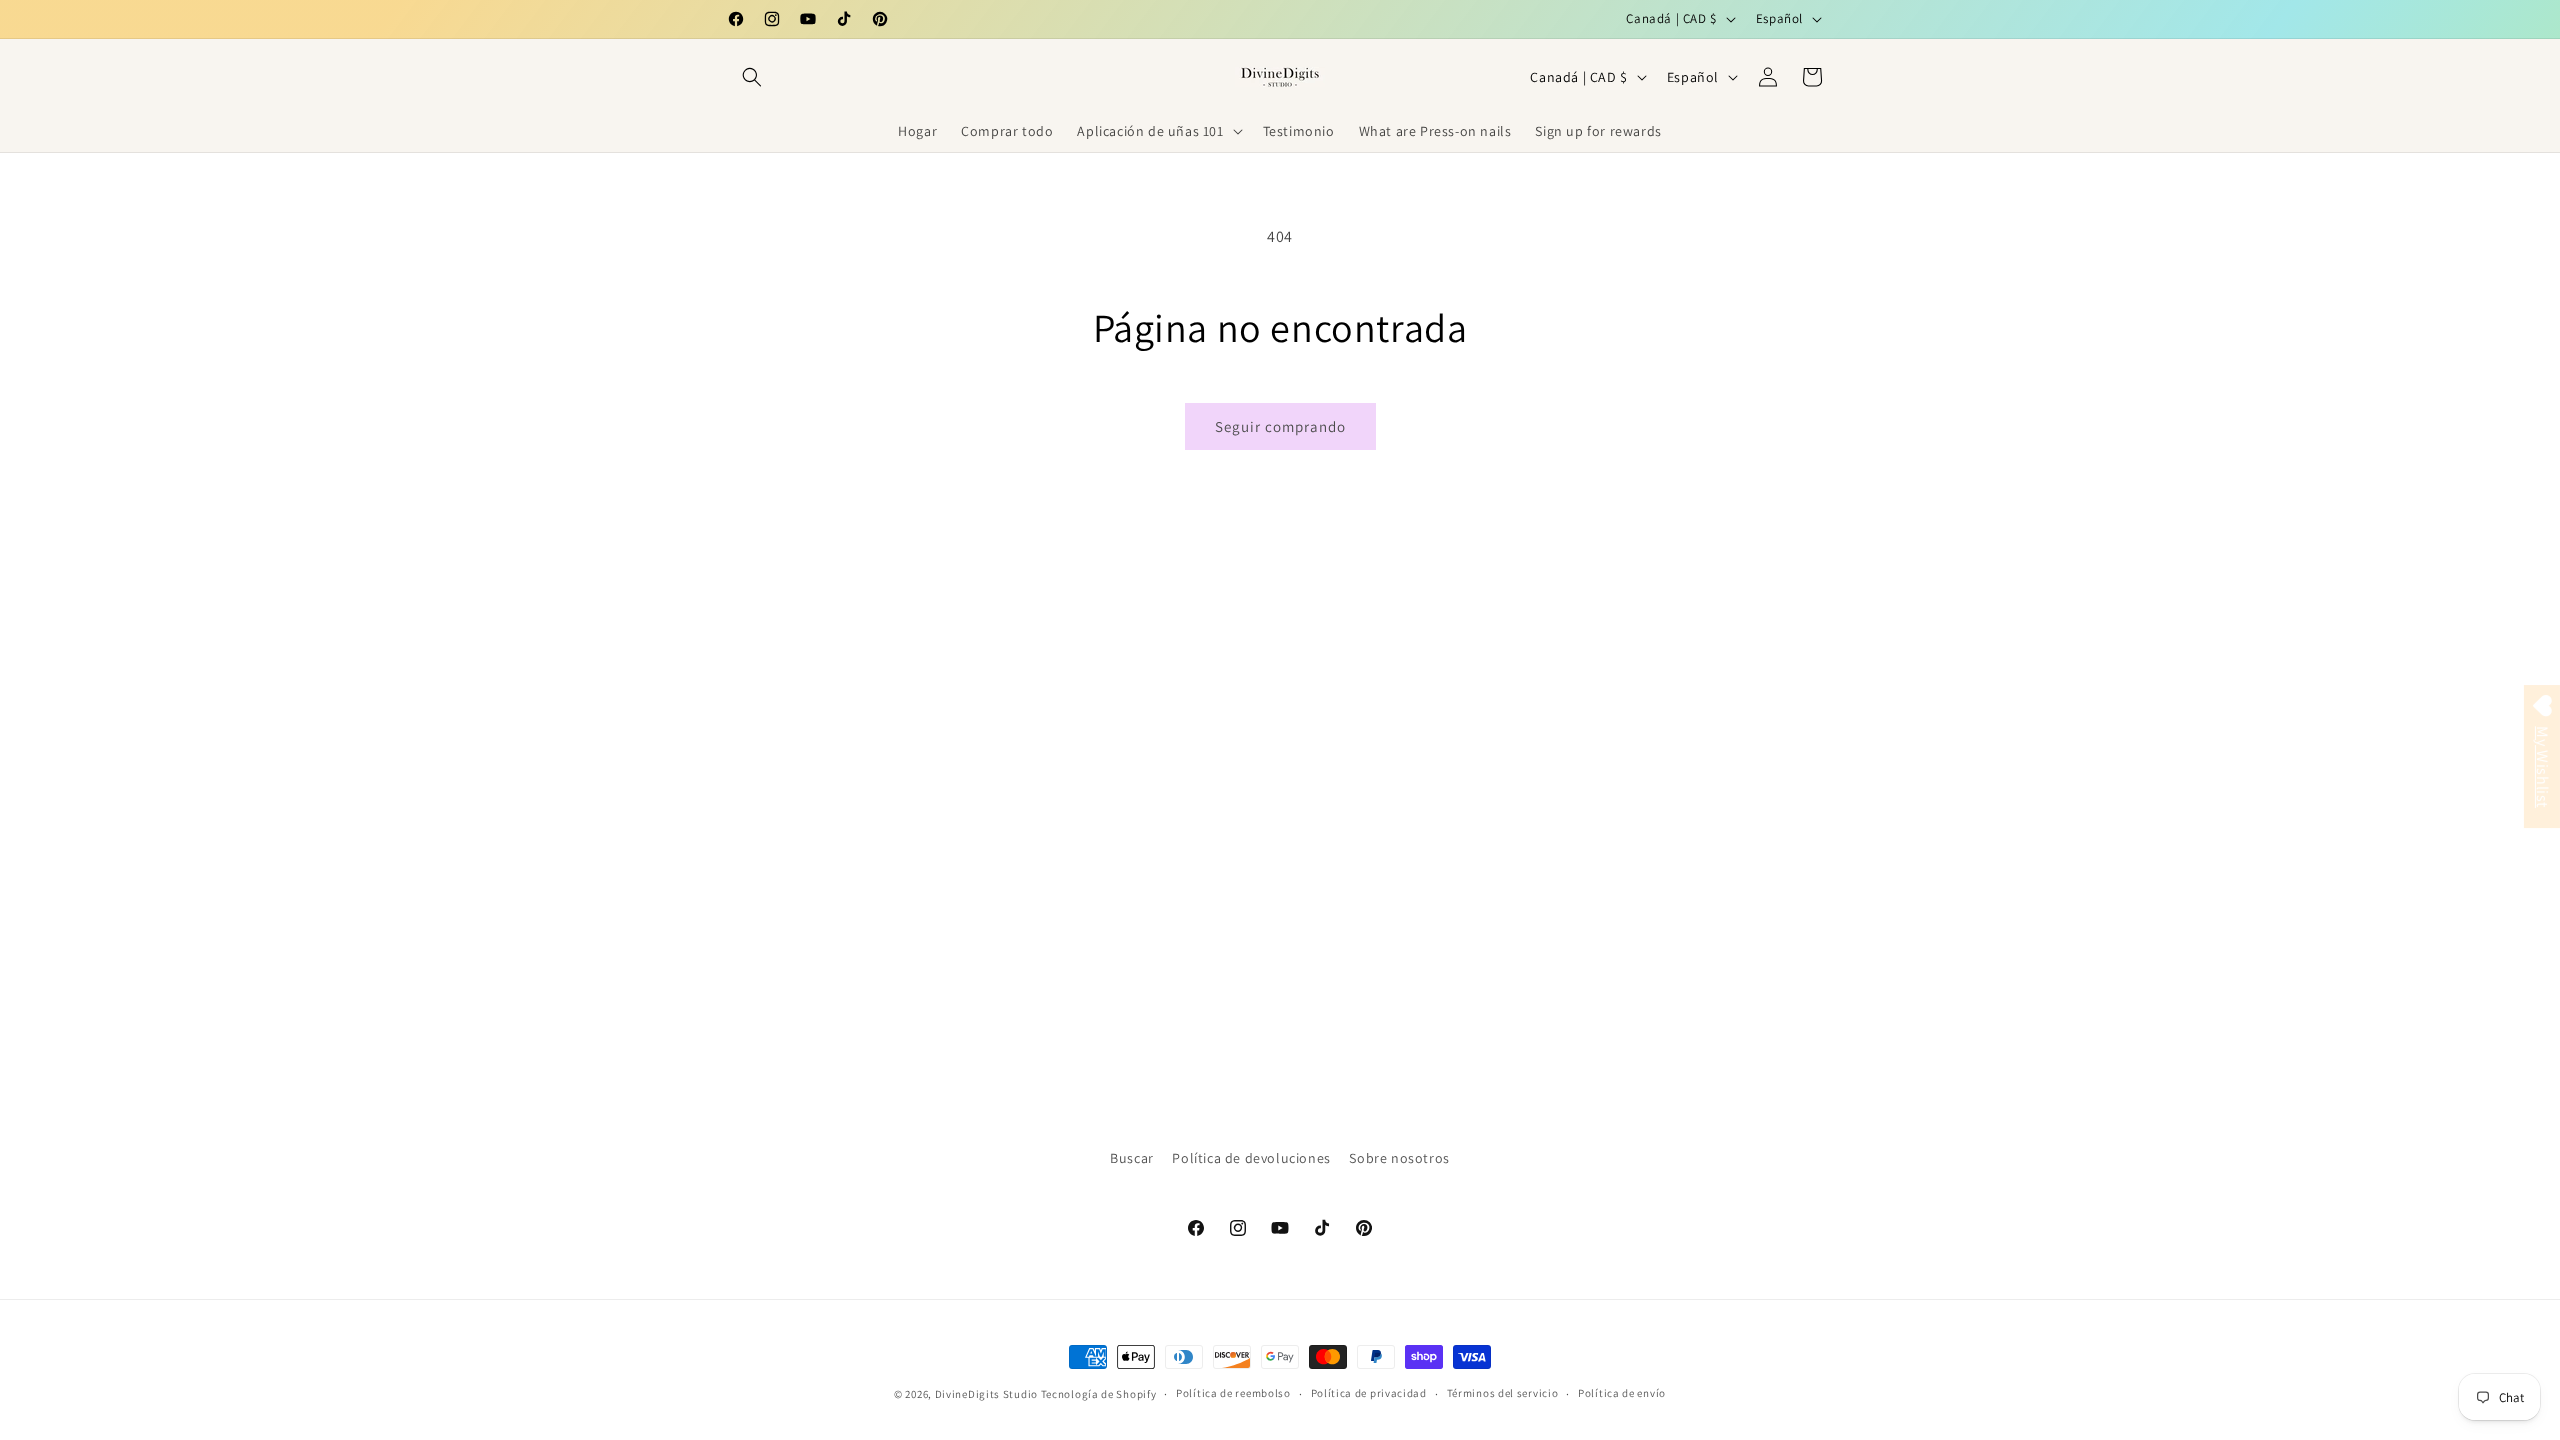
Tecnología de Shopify (1099, 1394)
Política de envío (1622, 1393)
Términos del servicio (1503, 1393)
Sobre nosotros (1399, 1158)
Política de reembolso (1233, 1393)
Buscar (1132, 1158)
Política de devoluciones (1251, 1158)
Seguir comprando (1280, 426)
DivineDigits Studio (988, 1394)
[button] (752, 77)
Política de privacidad (1369, 1393)
